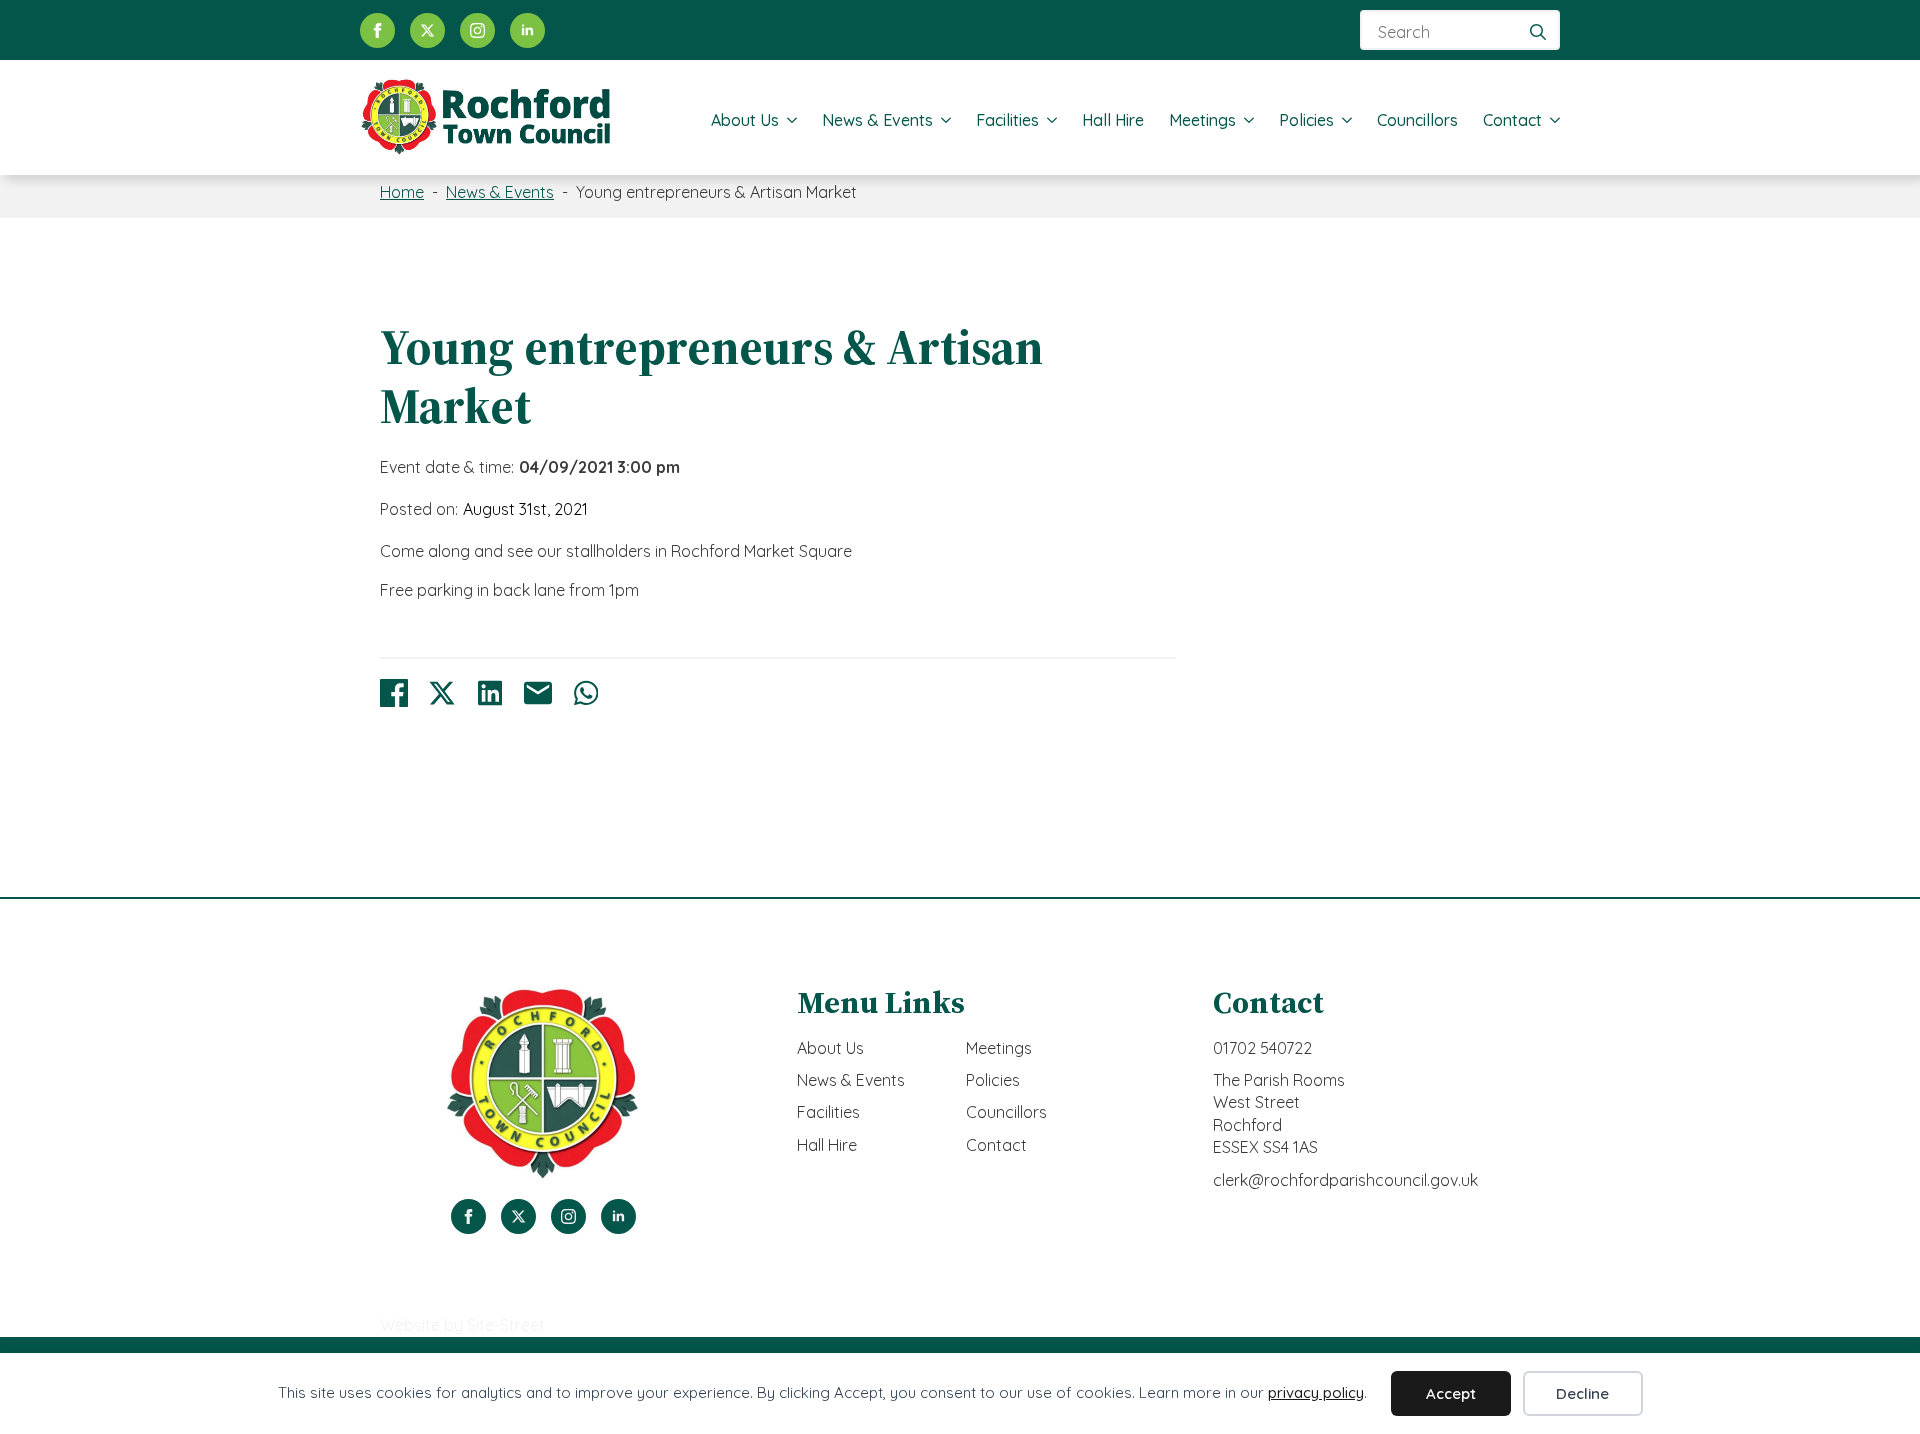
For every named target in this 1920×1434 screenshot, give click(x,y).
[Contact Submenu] (1551, 120)
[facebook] (377, 30)
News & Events (877, 120)
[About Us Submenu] (788, 120)
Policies (1306, 120)
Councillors (1417, 120)
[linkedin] (527, 30)
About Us (745, 120)
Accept (1451, 1393)
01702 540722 (1262, 1048)
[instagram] (477, 30)
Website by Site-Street (462, 1325)
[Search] (1538, 32)
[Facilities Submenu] (1048, 120)
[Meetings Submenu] (1245, 120)
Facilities (1007, 120)
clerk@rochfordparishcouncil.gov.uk (1345, 1180)
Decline (1582, 1393)
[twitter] (427, 30)
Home (402, 192)
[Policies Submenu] (1343, 120)
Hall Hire (1113, 120)
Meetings (1202, 120)
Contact (1512, 120)
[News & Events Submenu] (942, 120)
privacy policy (1316, 1392)
